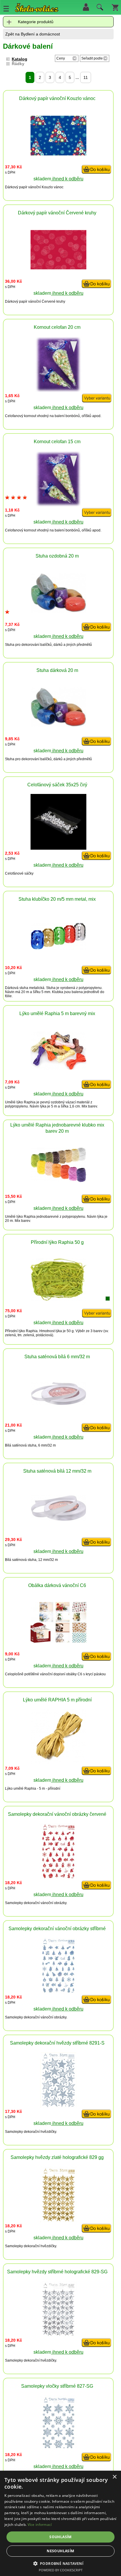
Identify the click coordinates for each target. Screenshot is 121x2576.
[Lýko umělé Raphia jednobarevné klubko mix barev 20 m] (58, 1181)
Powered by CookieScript (61, 2570)
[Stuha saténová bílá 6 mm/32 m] (58, 1404)
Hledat (99, 9)
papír (23, 187)
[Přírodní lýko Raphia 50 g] (58, 1299)
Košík (115, 7)
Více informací (40, 2525)
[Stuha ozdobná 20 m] (58, 611)
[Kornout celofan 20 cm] (58, 391)
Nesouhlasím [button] (60, 2551)
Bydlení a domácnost (40, 34)
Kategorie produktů (36, 22)
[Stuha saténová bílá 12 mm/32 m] (58, 1520)
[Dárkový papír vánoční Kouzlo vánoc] (58, 154)
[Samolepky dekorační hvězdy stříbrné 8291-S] (58, 2106)
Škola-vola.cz (37, 9)
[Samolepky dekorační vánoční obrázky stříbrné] (58, 1992)
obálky (71, 1674)
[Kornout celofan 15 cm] (58, 505)
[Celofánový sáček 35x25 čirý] (58, 848)
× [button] (114, 2477)
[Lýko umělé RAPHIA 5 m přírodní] (58, 1763)
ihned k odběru (67, 179)
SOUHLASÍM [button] (60, 2537)
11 (86, 77)
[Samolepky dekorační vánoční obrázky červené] (58, 1878)
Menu (6, 9)
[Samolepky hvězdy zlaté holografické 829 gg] (58, 2221)
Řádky (18, 64)
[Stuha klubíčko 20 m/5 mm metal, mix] (58, 948)
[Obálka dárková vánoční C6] (58, 1641)
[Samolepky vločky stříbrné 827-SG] (58, 2449)
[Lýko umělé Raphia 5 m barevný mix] (58, 1068)
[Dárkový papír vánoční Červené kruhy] (58, 268)
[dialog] (60, 2523)
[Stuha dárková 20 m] (58, 725)
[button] (61, 2563)
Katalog (20, 59)
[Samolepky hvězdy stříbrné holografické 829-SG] (58, 2335)
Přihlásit (86, 7)
